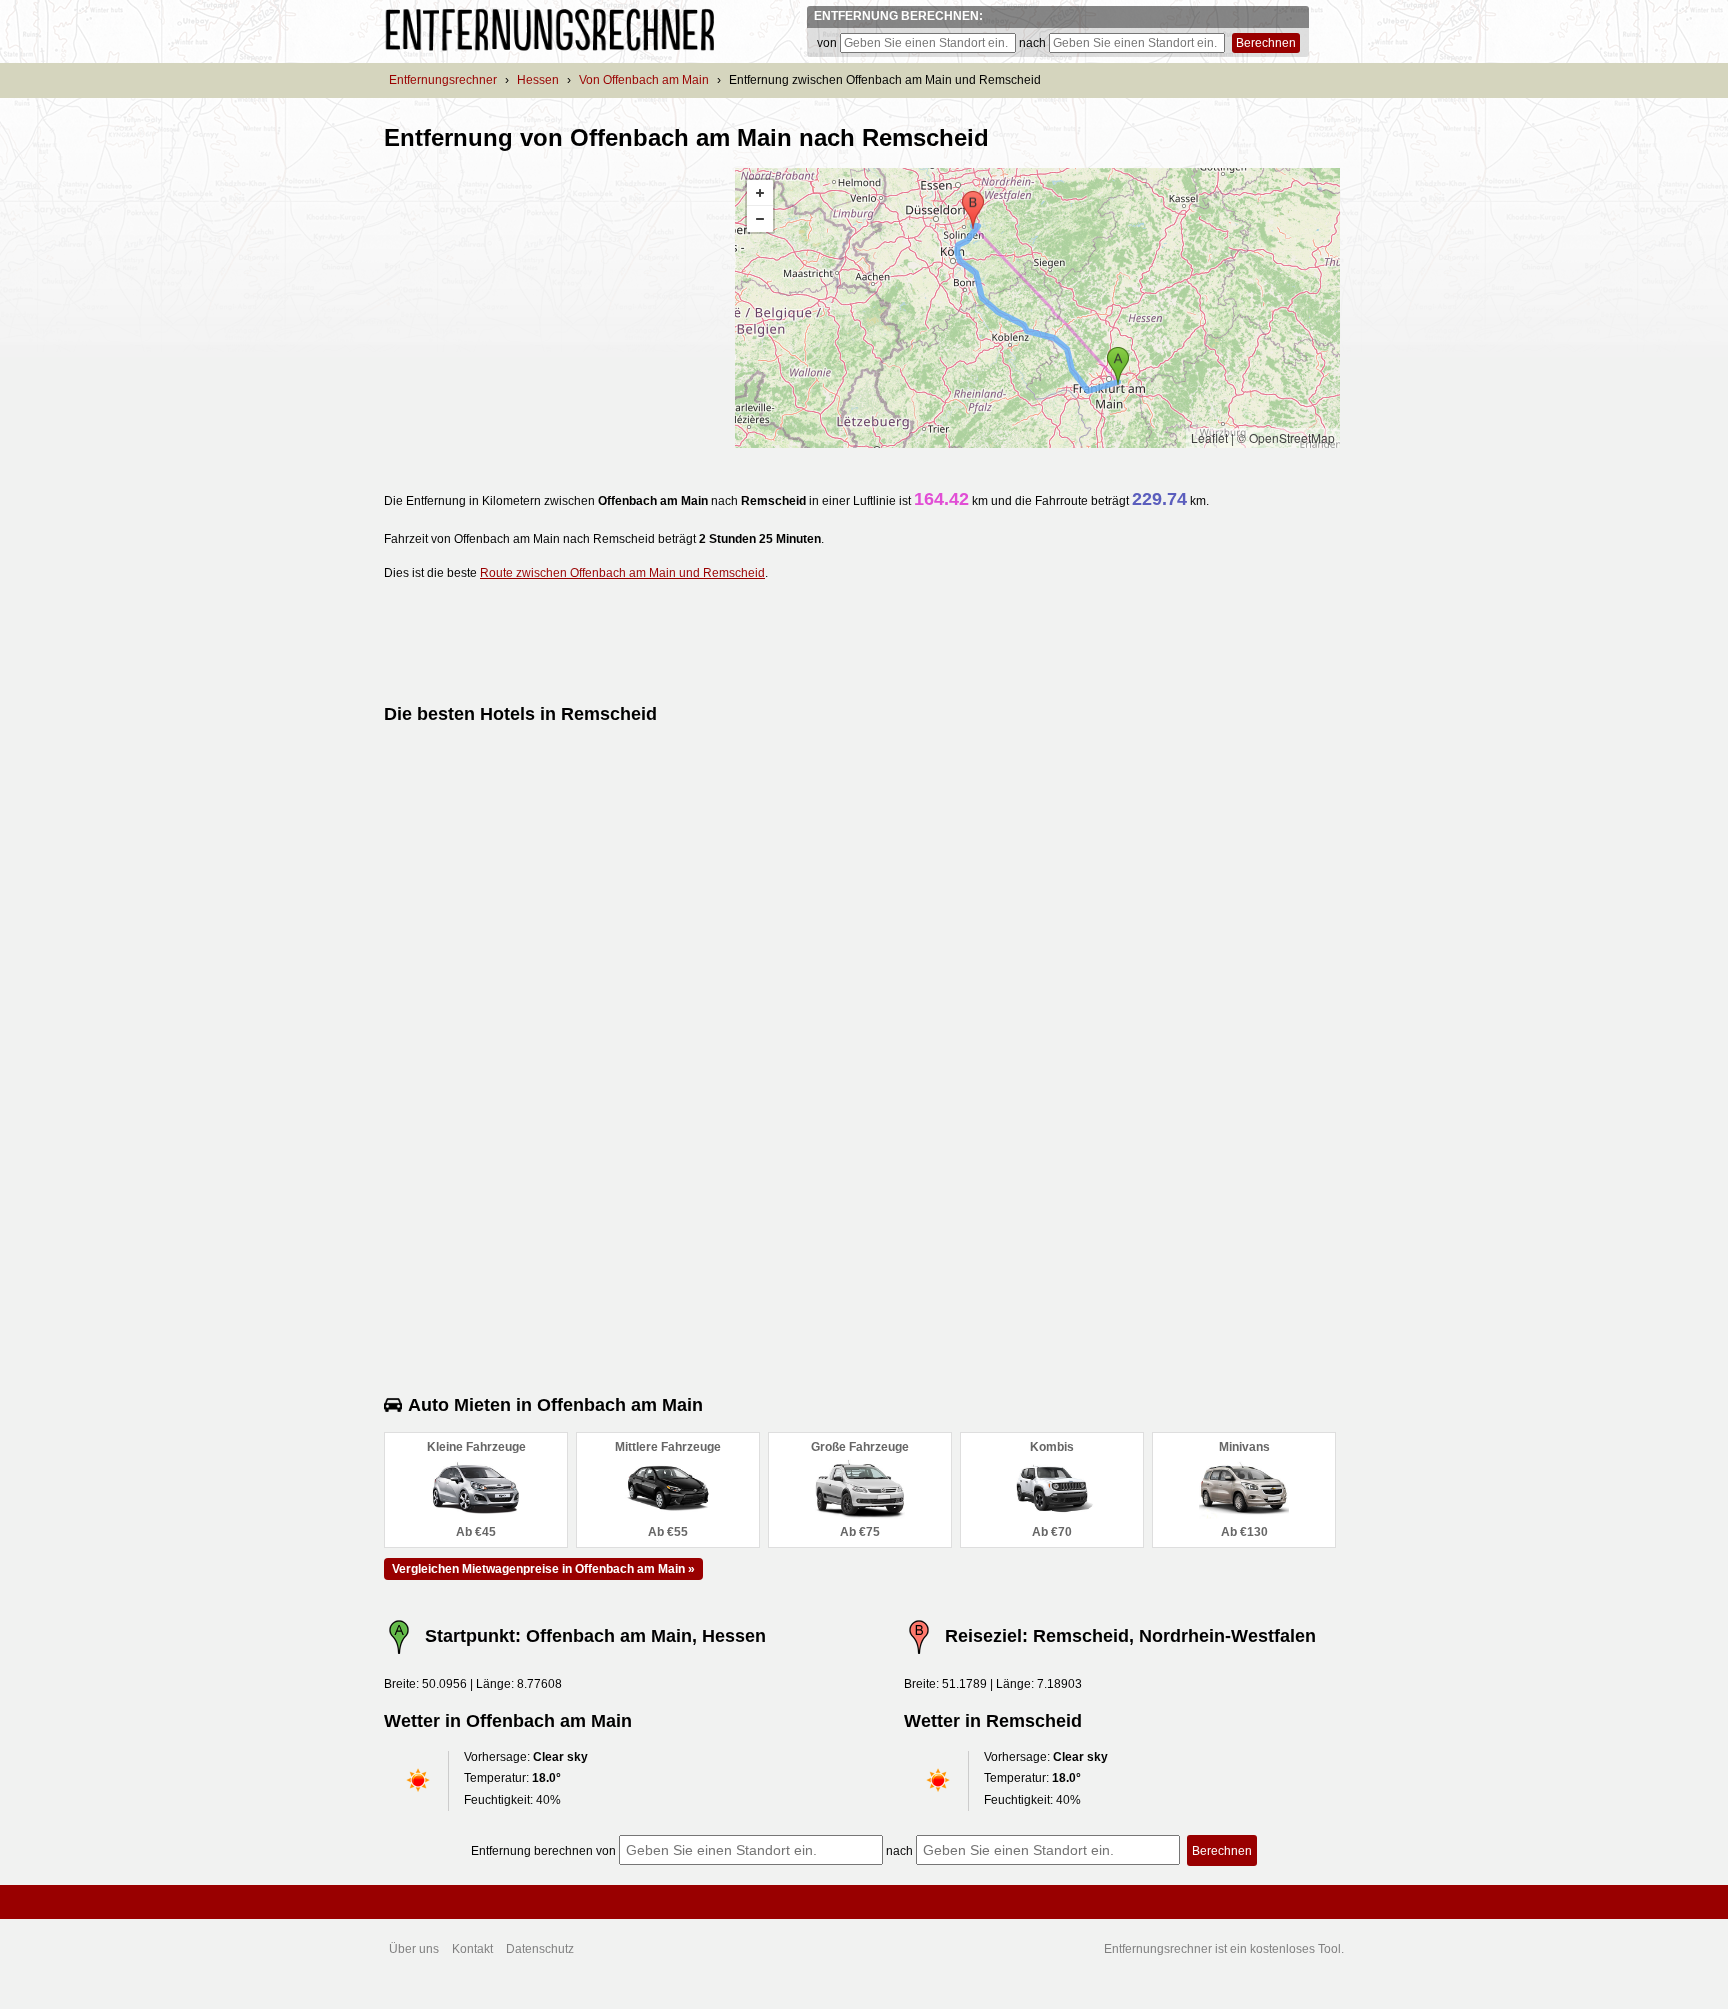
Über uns (414, 1949)
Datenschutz (540, 1949)
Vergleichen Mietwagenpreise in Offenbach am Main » (543, 1569)
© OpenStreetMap (1286, 437)
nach (1032, 43)
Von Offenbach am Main (644, 80)
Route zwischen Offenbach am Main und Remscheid (622, 573)
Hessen (538, 80)
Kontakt (472, 1949)
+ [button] (760, 193)
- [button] (760, 219)
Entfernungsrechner (443, 80)
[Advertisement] (552, 308)
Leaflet (1209, 437)
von (827, 43)
